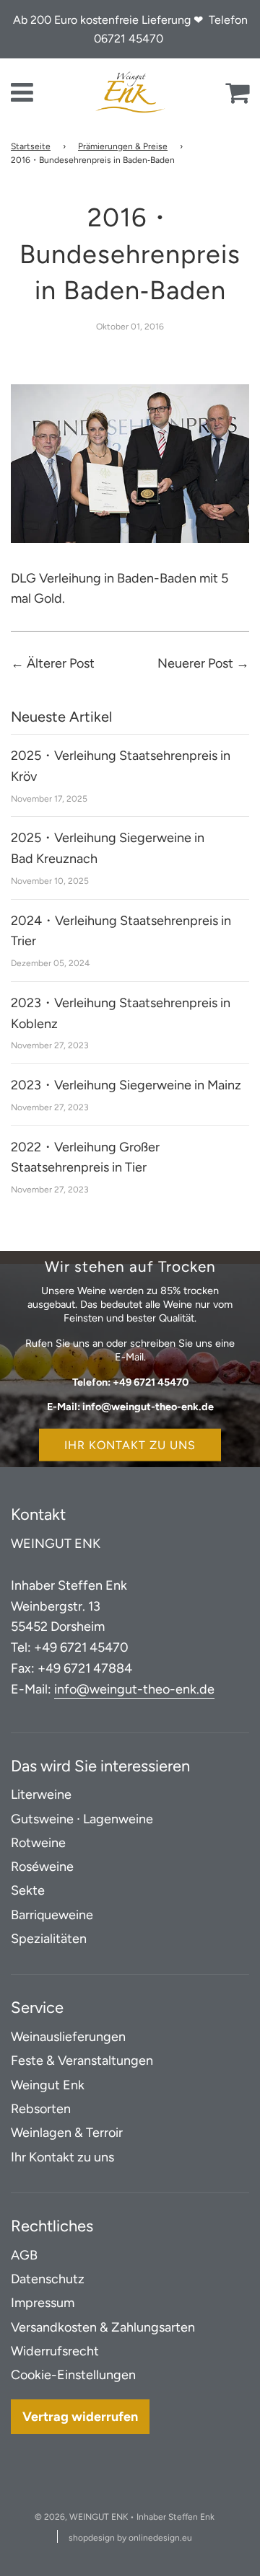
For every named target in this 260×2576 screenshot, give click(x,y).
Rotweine (38, 1843)
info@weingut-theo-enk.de (134, 1689)
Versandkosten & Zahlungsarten (103, 2327)
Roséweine (42, 1867)
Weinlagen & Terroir (67, 2133)
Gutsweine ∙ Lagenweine (82, 1819)
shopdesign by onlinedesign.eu (130, 2538)
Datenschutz (48, 2279)
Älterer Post (61, 663)
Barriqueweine (52, 1915)
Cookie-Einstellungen (73, 2375)
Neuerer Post (195, 663)
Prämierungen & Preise (123, 146)
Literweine (41, 1794)
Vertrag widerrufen (80, 2417)
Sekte (28, 1890)
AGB (24, 2255)
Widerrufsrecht (55, 2351)
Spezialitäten (49, 1939)
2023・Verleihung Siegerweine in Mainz (126, 1085)
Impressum (43, 2303)
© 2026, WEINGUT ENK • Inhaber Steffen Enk (125, 2517)
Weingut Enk (48, 2085)
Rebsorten (41, 2109)
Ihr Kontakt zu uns (130, 1444)
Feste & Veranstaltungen (82, 2061)
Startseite (31, 146)
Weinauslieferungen (68, 2037)
